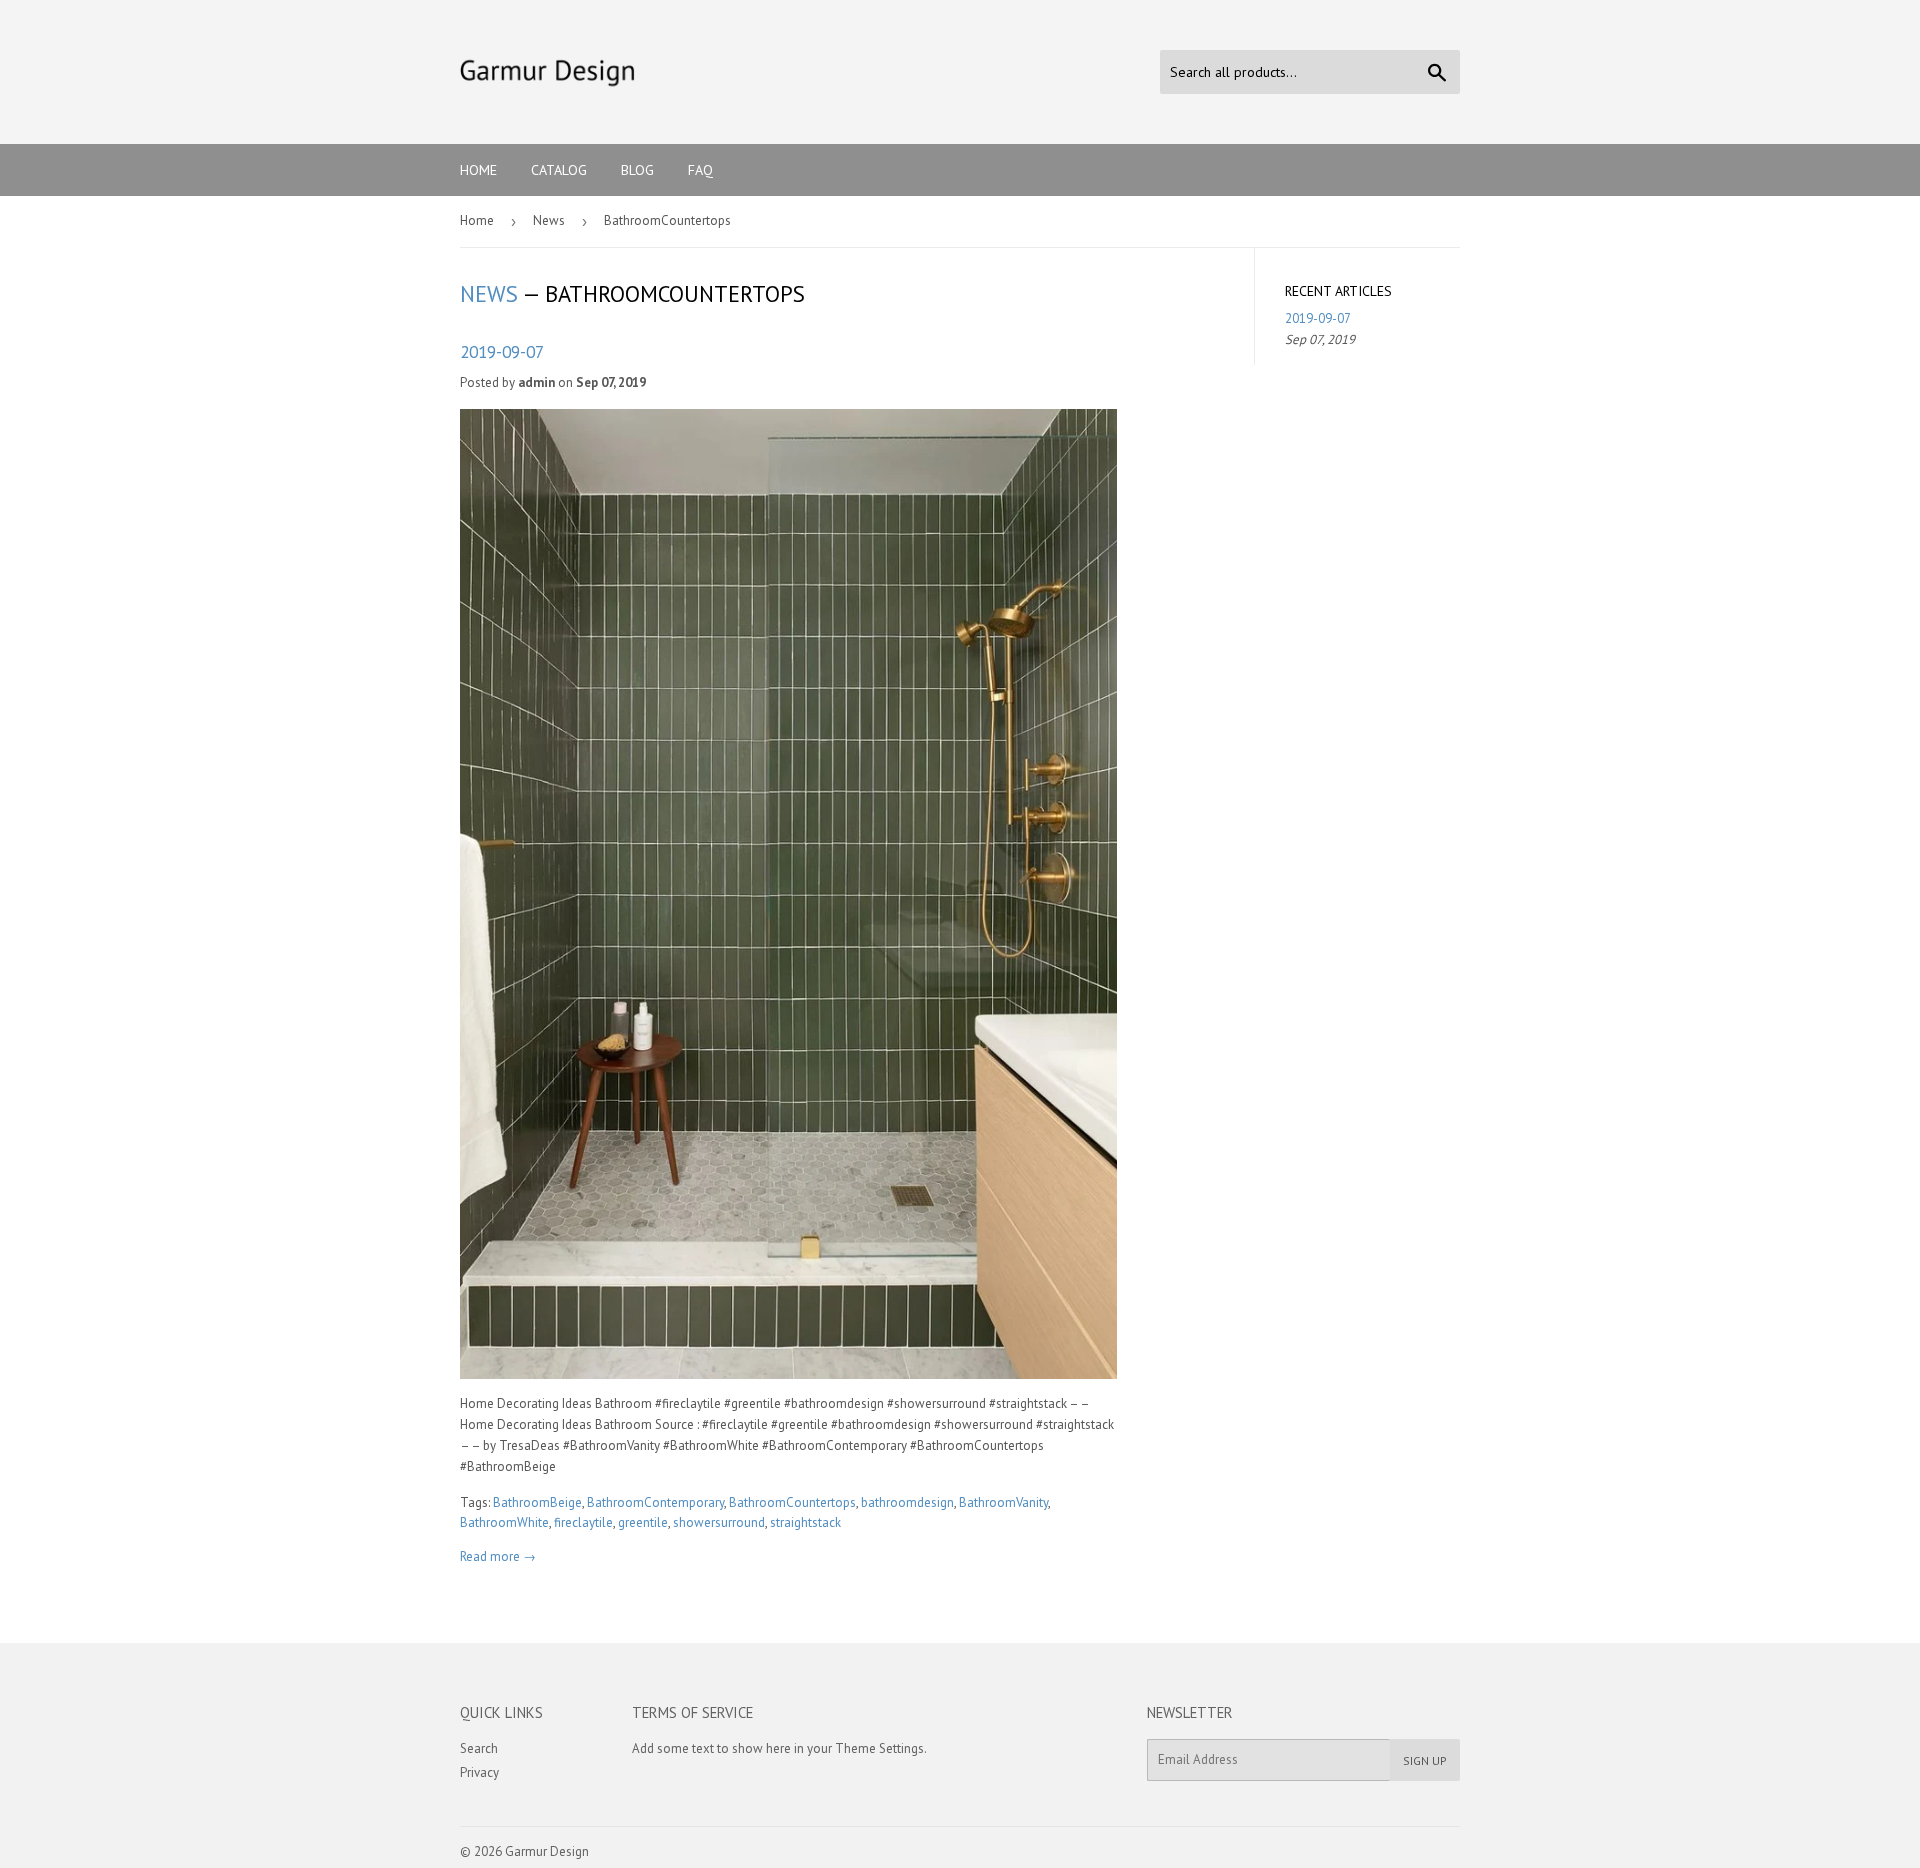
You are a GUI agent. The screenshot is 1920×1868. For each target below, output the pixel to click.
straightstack (805, 1522)
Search (479, 1748)
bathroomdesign (907, 1502)
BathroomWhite (504, 1522)
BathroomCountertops (792, 1502)
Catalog (559, 170)
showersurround (719, 1522)
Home (478, 170)
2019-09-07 (502, 351)
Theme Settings (879, 1748)
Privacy (479, 1772)
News (549, 220)
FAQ (700, 170)
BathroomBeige (537, 1502)
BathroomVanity (1003, 1502)
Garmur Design (547, 1851)
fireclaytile (583, 1522)
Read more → (498, 1556)
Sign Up (1425, 1760)
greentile (643, 1522)
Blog (637, 170)
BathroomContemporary (655, 1502)
